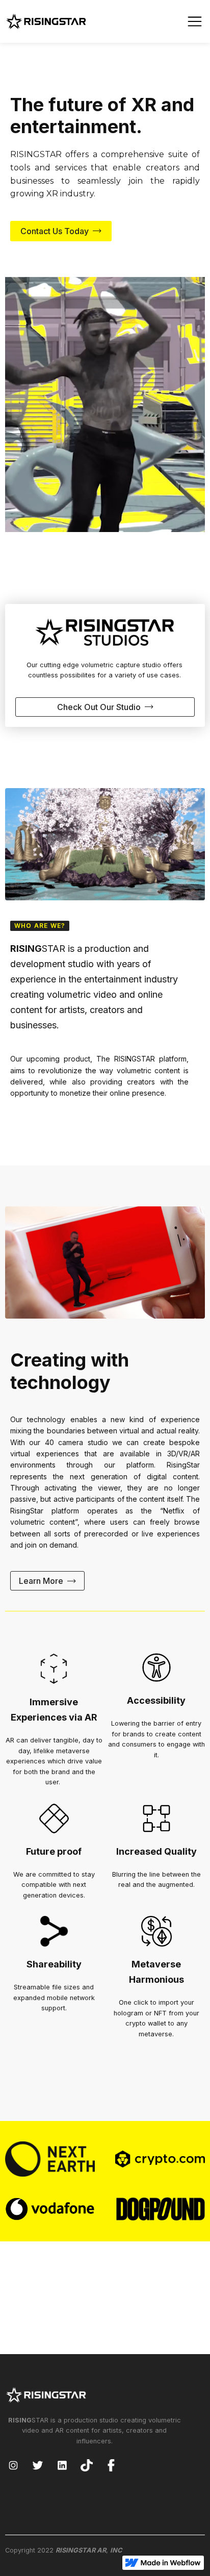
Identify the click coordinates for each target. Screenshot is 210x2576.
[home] (46, 21)
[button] (195, 21)
